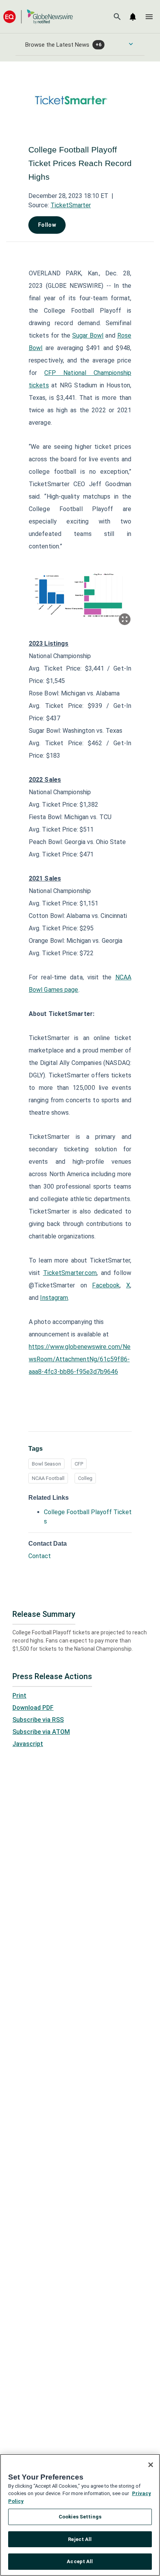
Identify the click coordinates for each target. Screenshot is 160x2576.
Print (19, 1696)
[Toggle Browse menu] (131, 44)
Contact (40, 1556)
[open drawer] (149, 17)
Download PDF (33, 1708)
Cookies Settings (80, 2517)
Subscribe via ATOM (41, 1732)
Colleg (85, 1478)
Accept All (80, 2561)
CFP (79, 1464)
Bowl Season (46, 1464)
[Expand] (125, 619)
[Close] (151, 2465)
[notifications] (133, 17)
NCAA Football (48, 1478)
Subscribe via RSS (38, 1720)
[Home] (38, 17)
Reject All (80, 2539)
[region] (80, 2515)
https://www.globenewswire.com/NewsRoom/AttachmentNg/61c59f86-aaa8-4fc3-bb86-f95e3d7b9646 (80, 1359)
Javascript (28, 1744)
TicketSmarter (71, 205)
